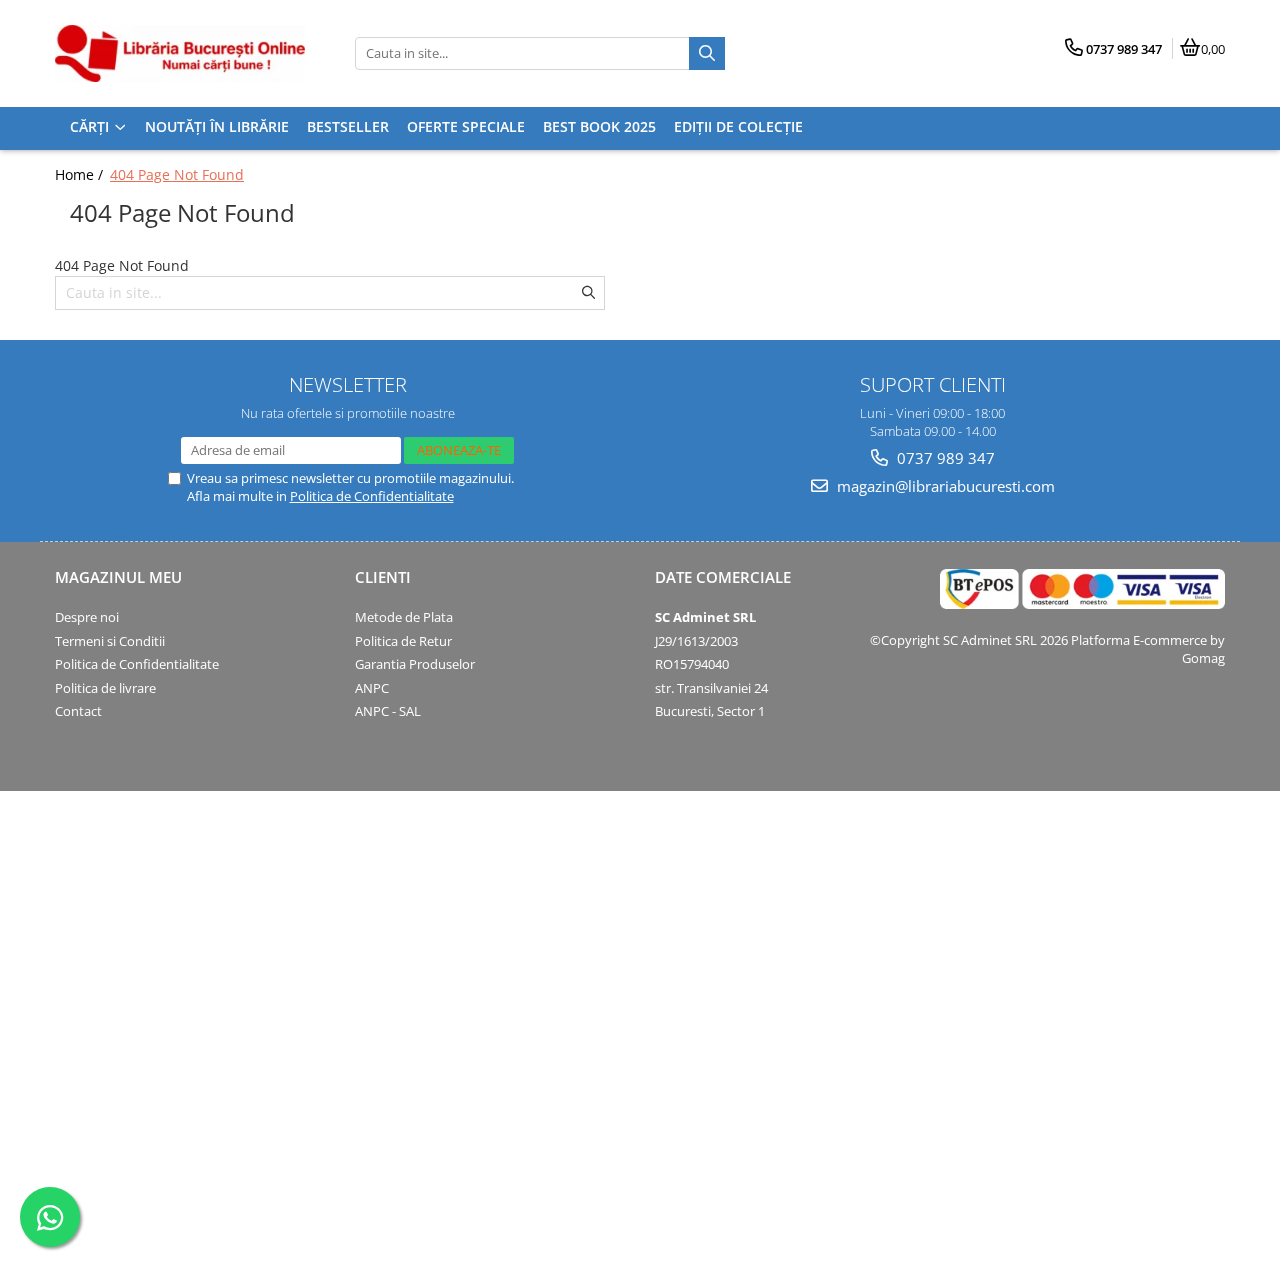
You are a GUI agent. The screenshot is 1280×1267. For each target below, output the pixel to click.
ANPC (372, 688)
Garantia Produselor (415, 664)
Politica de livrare (105, 688)
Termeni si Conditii (110, 641)
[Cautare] (707, 53)
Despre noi (87, 617)
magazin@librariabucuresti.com (944, 486)
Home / (81, 174)
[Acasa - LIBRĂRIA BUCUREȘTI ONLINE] (180, 53)
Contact (78, 711)
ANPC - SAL (388, 711)
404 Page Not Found (177, 174)
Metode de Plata (404, 617)
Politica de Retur (403, 641)
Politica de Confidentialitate (372, 496)
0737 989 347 (944, 458)
